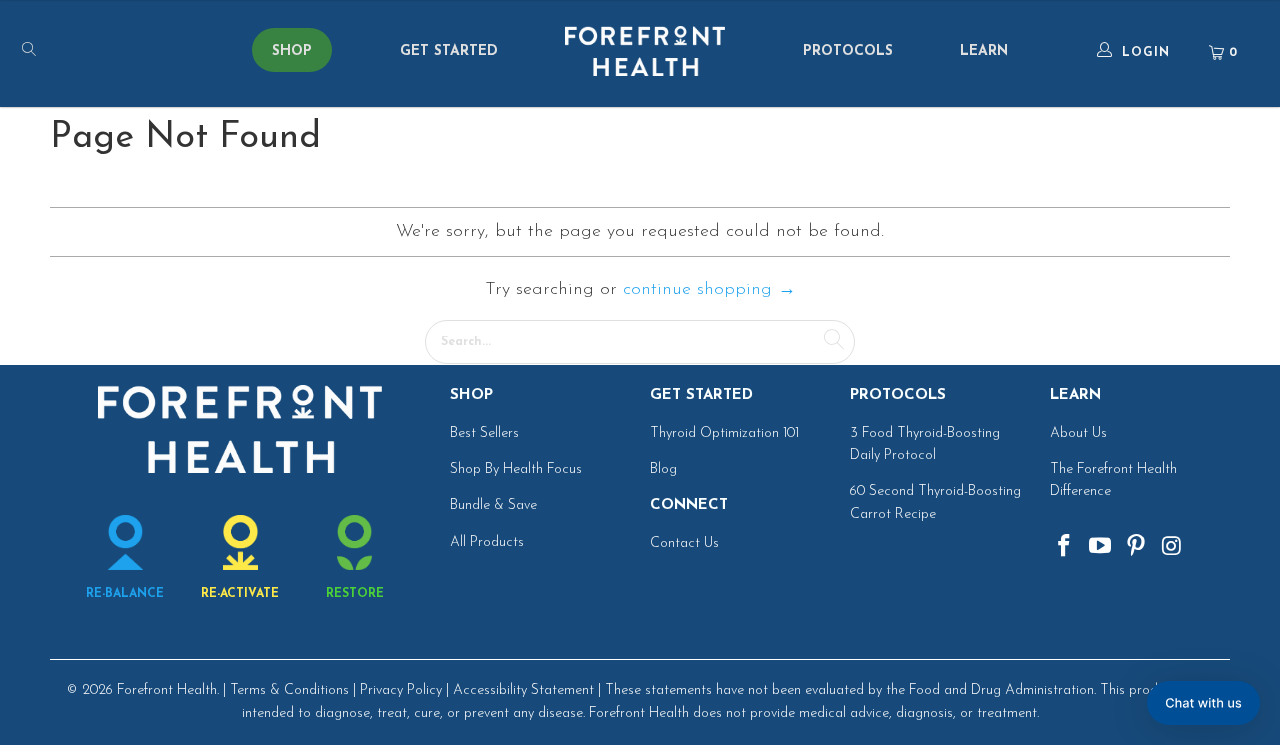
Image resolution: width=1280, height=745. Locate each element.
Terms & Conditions (289, 690)
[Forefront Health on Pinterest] (1136, 548)
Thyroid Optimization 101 (724, 433)
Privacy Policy (401, 690)
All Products (487, 542)
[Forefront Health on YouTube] (1101, 548)
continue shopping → (709, 290)
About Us (1078, 433)
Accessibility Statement (523, 690)
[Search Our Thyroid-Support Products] (120, 53)
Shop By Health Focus (516, 469)
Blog (663, 469)
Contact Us (684, 543)
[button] (1203, 703)
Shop (292, 51)
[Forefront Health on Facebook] (1065, 548)
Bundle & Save (493, 505)
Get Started (449, 51)
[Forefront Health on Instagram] (1172, 548)
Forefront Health (167, 690)
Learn (984, 51)
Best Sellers (484, 433)
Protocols (848, 51)
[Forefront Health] (645, 53)
